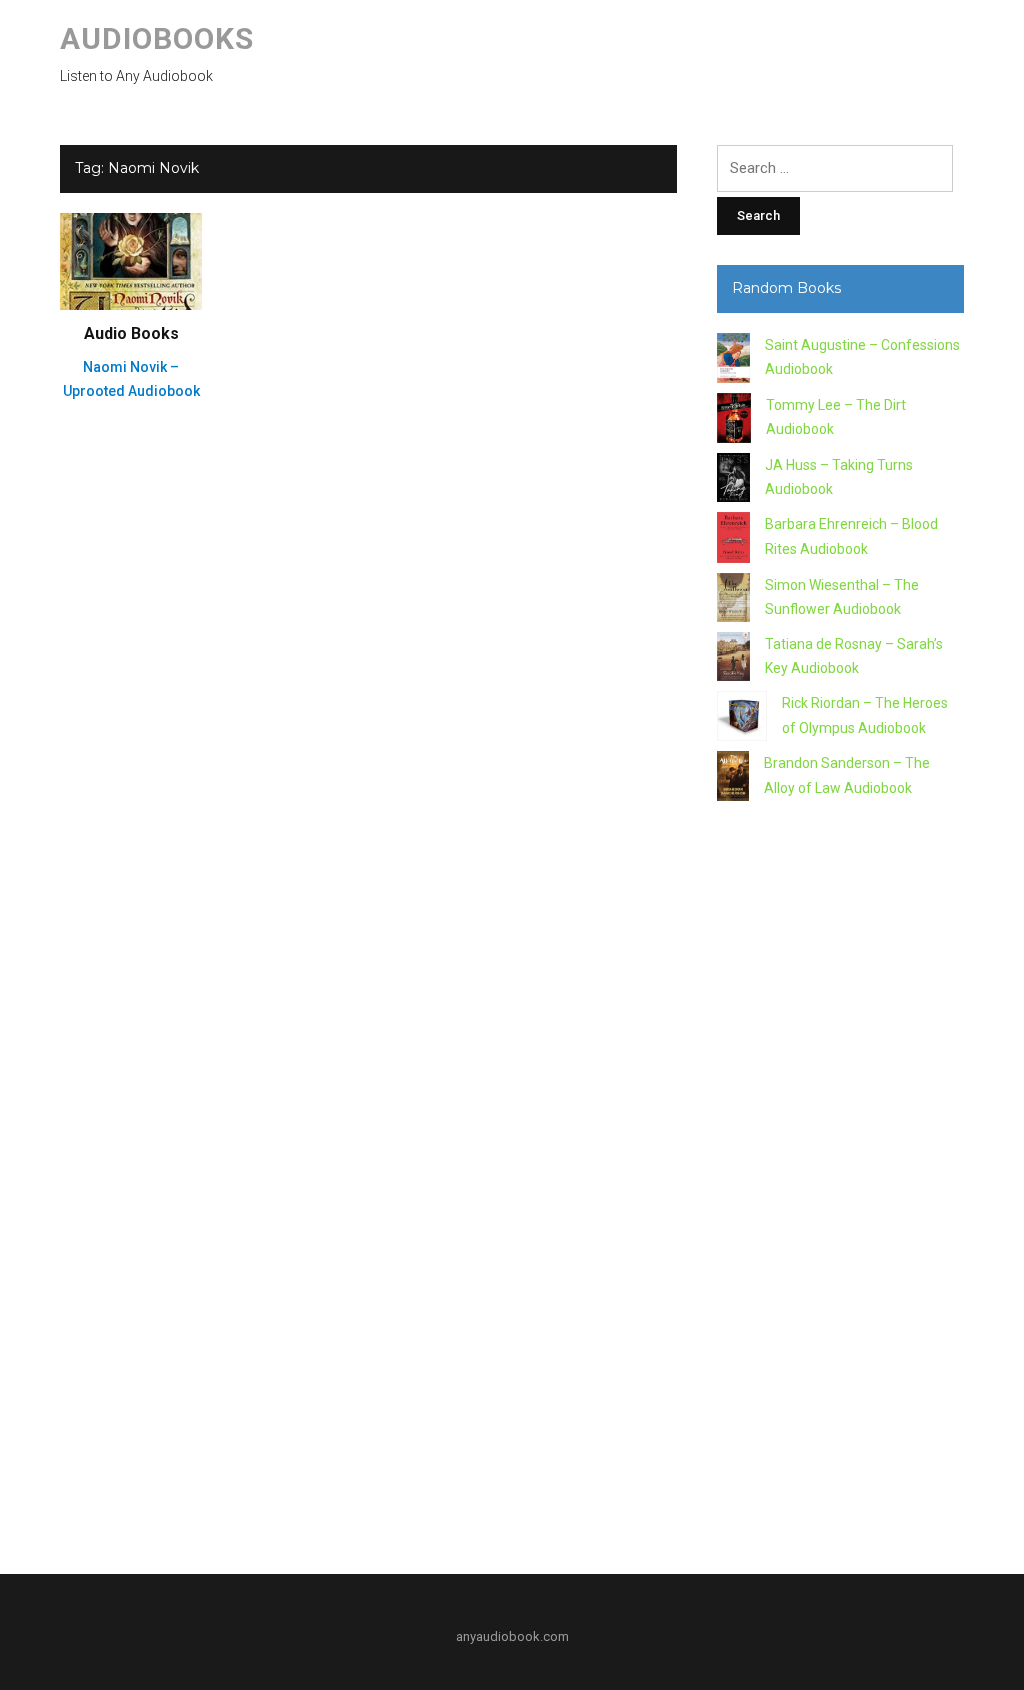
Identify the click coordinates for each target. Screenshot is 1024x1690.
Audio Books (131, 333)
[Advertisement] (840, 1180)
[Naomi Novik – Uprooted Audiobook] (131, 260)
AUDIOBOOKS (157, 38)
